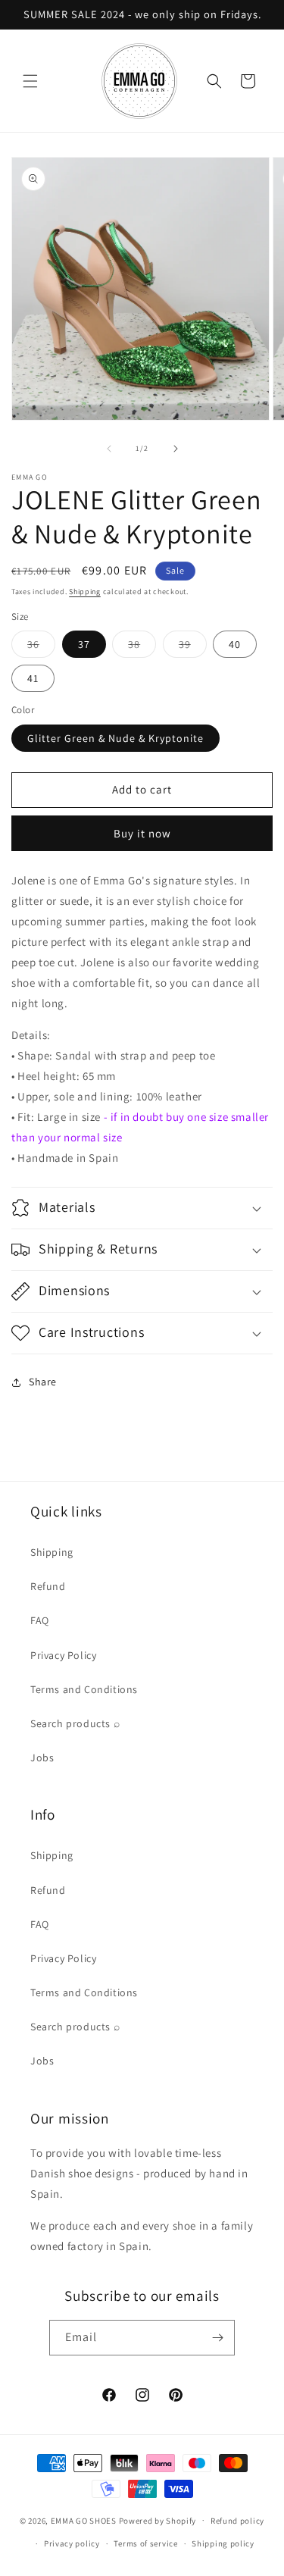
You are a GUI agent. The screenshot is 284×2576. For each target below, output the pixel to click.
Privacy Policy (63, 1655)
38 (142, 647)
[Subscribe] (217, 2338)
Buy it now (142, 833)
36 (41, 647)
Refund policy (237, 2521)
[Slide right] (176, 449)
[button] (30, 81)
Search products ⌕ (75, 1723)
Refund (48, 1586)
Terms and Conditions (84, 1689)
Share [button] (43, 1382)
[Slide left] (109, 449)
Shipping (85, 592)
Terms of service (145, 2543)
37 (84, 644)
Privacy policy (72, 2543)
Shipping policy (223, 2543)
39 (193, 647)
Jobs (42, 1758)
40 (235, 644)
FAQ (40, 1620)
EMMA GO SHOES (84, 2520)
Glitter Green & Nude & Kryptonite (115, 738)
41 (33, 678)
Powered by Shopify (158, 2520)
